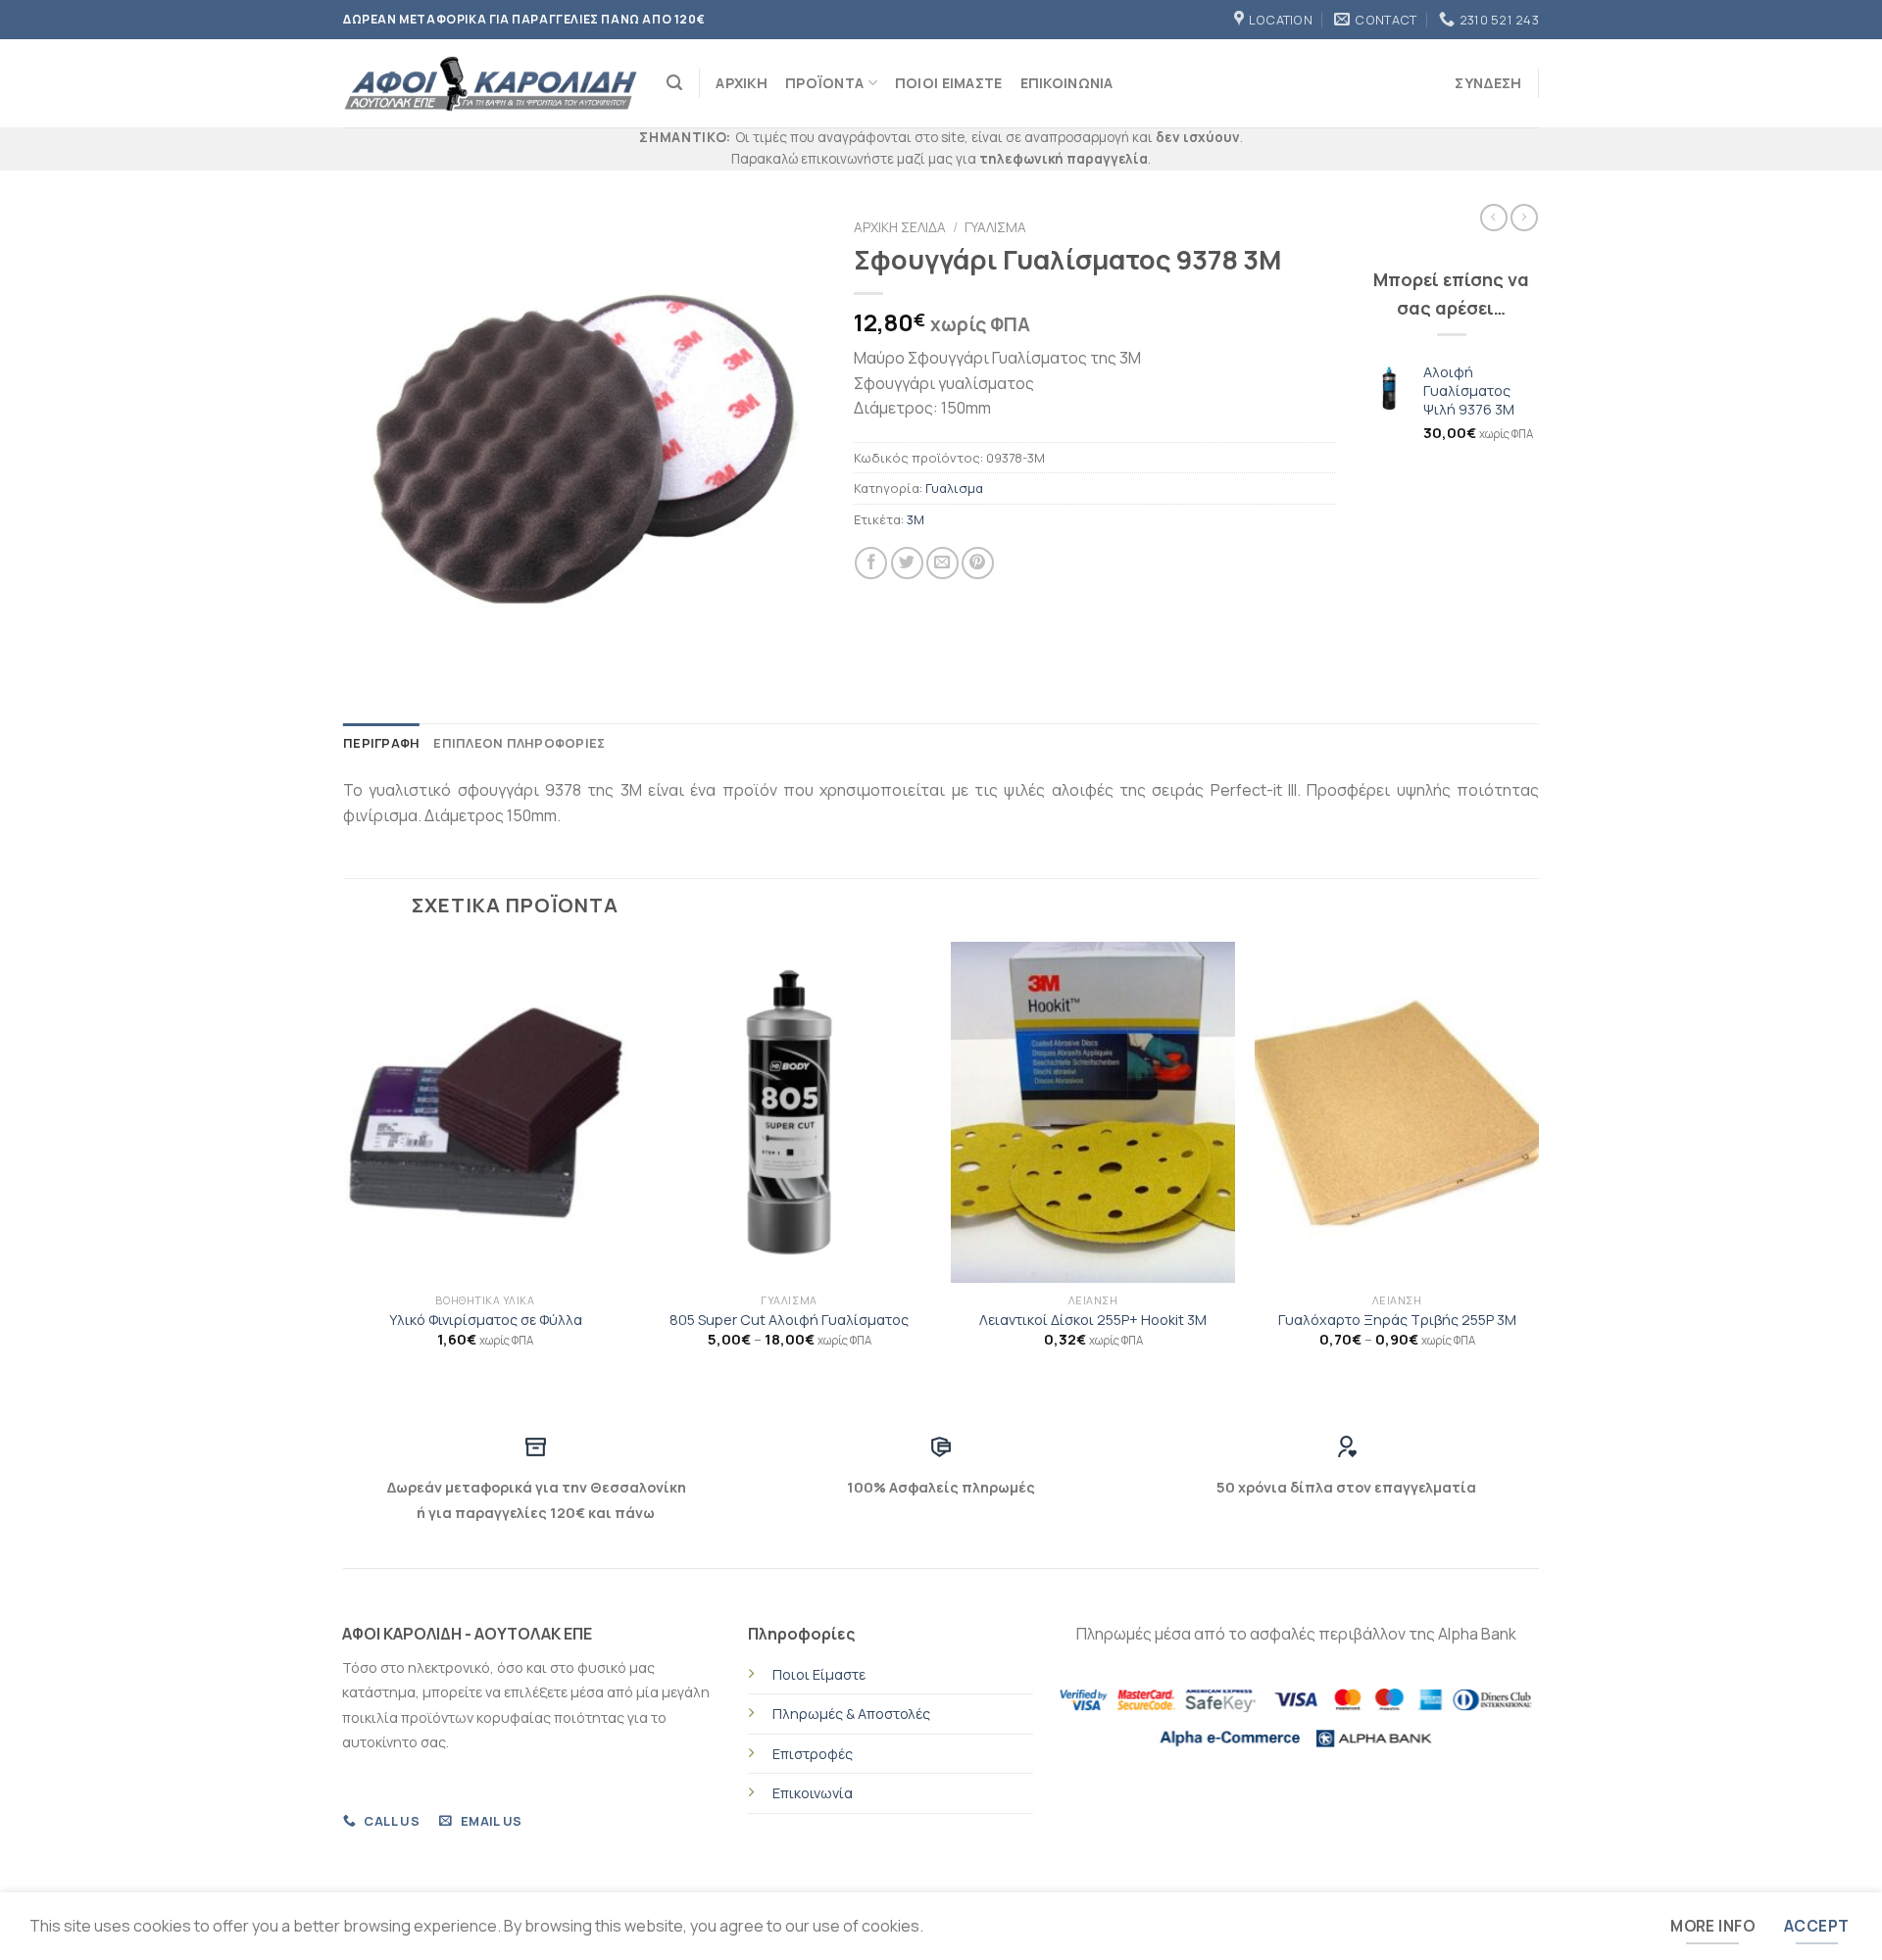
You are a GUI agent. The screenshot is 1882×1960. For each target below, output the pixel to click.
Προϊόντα (824, 83)
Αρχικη (742, 83)
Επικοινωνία (813, 1793)
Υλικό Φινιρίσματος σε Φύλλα (486, 1320)
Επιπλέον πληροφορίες (519, 743)
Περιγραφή (381, 743)
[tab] (381, 743)
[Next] (1538, 1170)
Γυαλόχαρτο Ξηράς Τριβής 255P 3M (1397, 1320)
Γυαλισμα (995, 227)
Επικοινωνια (1067, 83)
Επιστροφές (813, 1754)
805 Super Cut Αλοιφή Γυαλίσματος (789, 1320)
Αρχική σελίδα (900, 227)
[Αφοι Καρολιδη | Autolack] (490, 84)
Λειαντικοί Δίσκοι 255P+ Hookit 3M (1093, 1320)
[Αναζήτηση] (674, 83)
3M (916, 519)
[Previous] (344, 1170)
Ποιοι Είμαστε (949, 83)
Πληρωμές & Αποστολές (851, 1714)
